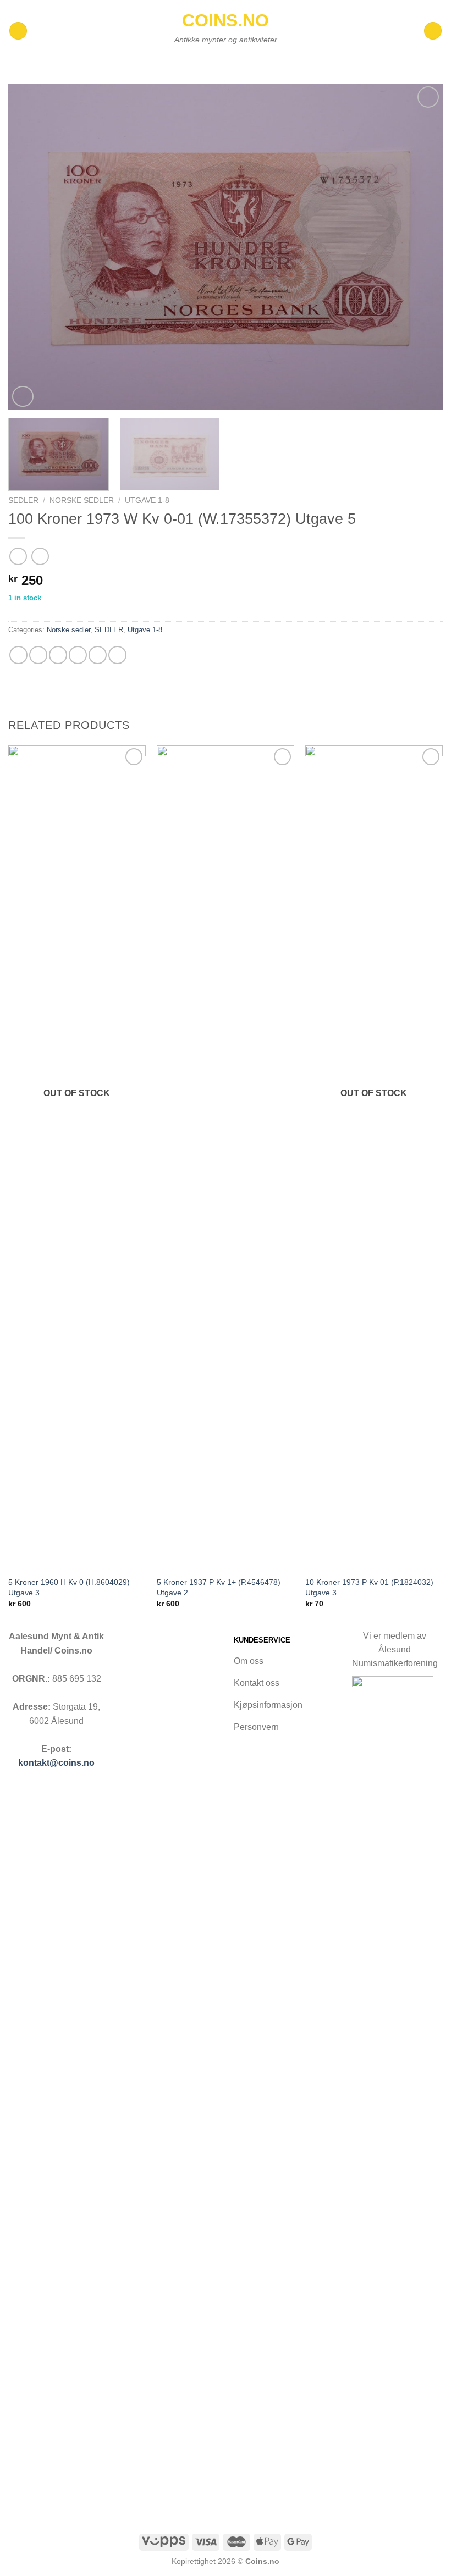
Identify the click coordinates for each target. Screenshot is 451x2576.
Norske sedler (82, 501)
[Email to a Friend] (78, 655)
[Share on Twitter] (58, 655)
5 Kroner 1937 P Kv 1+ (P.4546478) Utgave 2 (219, 1587)
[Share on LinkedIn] (117, 655)
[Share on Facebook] (38, 655)
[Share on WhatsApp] (18, 655)
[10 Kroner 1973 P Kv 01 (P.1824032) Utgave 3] (374, 1158)
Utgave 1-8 (147, 501)
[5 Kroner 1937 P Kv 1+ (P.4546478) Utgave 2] (226, 1158)
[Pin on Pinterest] (98, 655)
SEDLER (23, 501)
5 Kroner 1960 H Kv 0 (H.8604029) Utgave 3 (69, 1587)
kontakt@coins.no (56, 1763)
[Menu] (18, 31)
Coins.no (226, 20)
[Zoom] (23, 397)
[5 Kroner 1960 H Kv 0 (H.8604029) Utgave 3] (77, 1158)
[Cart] (433, 31)
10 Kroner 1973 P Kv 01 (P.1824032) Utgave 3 (369, 1587)
